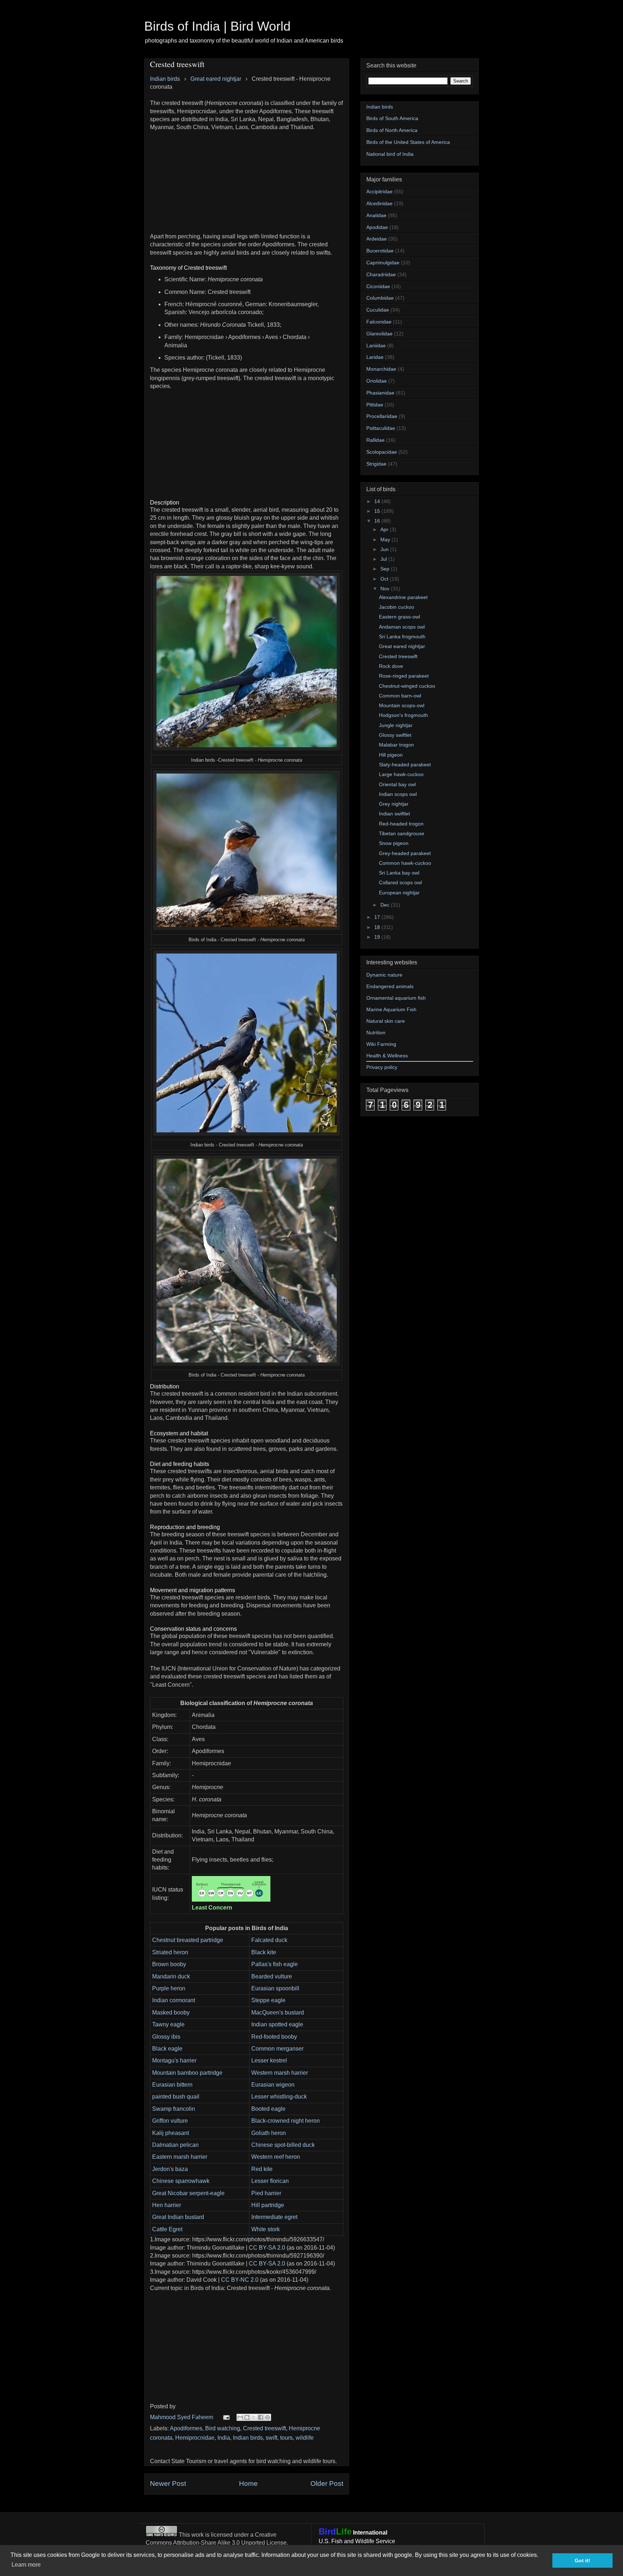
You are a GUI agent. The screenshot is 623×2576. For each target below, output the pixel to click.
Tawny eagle (168, 2024)
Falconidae (379, 322)
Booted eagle (268, 2109)
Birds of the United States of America (408, 142)
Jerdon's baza (170, 2169)
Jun (385, 549)
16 (378, 521)
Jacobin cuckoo (397, 607)
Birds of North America (392, 130)
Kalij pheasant (171, 2133)
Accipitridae (379, 191)
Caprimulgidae (383, 263)
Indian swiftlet (394, 814)
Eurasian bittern (172, 2085)
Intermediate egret (274, 2217)
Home (248, 2483)
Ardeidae (377, 239)
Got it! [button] (582, 2560)
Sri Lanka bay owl (399, 873)
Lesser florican (270, 2181)
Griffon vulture (170, 2121)
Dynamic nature (384, 975)
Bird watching (223, 2428)
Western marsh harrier (280, 2073)
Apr (385, 529)
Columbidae (380, 298)
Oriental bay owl (397, 784)
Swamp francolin (174, 2109)
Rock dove (391, 666)
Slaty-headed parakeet (405, 765)
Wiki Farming (381, 1044)
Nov (386, 589)
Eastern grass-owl (399, 617)
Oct (385, 579)
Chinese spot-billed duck (283, 2145)
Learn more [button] (26, 2565)
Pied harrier (266, 2193)
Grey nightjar (394, 804)
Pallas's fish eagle (275, 1964)
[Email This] (240, 2417)
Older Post (327, 2483)
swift (271, 2438)
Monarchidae (381, 369)
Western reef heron (276, 2157)
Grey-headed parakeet (405, 853)
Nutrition (376, 1032)
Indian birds (248, 2438)
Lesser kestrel (269, 2060)
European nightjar (399, 893)
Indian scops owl (398, 794)
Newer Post (168, 2483)
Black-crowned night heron (286, 2121)
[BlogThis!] (247, 2417)
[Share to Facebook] (261, 2417)
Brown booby (169, 1964)
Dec (386, 905)
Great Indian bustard (178, 2217)
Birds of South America (392, 118)
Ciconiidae (378, 286)
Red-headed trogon (401, 824)
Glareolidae (379, 334)
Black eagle (167, 2049)
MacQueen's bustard (278, 2013)
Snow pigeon (394, 843)
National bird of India (390, 154)
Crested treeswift (264, 2428)
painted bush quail (176, 2097)
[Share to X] (254, 2417)
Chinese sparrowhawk (181, 2181)
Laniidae (376, 345)
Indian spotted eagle (277, 2024)
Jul (384, 559)
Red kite (262, 2169)
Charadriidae (381, 274)
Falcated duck (269, 1940)
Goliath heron (269, 2133)
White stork (266, 2229)
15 (378, 511)
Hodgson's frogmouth (403, 715)
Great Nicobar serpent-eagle (188, 2193)
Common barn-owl (400, 696)
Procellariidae (382, 416)
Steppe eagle (268, 2000)
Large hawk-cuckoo (401, 774)
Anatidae (376, 215)
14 (378, 501)
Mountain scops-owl (402, 705)
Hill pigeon (391, 755)
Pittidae (375, 405)
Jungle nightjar (396, 725)
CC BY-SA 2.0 (267, 2248)
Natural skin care (386, 1021)
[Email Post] (226, 2417)
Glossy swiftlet (395, 735)
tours (286, 2438)
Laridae (375, 357)
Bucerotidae (380, 251)
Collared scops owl (400, 882)
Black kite (264, 1952)
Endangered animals (390, 986)
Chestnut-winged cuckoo (407, 686)
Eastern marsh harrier (180, 2157)
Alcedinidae (379, 203)
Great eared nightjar (402, 646)
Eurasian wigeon (273, 2085)
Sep (386, 569)
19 (378, 937)
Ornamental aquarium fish (396, 998)
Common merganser (277, 2049)
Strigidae (376, 464)
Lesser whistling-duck (279, 2097)
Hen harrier (167, 2205)
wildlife (305, 2438)
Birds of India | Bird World (217, 26)
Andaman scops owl (402, 627)
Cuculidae (378, 310)
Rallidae (375, 440)
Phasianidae (380, 393)
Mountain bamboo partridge (187, 2073)
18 (378, 927)
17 (378, 917)
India (224, 2438)
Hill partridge (268, 2205)
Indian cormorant (174, 2000)
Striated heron (170, 1952)
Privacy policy (382, 1067)
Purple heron (169, 1988)
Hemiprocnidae (195, 2438)
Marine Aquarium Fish (391, 1009)
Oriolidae (377, 381)
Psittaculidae (381, 428)
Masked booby (171, 2013)
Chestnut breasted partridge (188, 1940)
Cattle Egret (167, 2229)
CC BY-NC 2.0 (240, 2280)
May (386, 540)
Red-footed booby (274, 2037)
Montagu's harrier (174, 2060)
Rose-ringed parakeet (404, 676)
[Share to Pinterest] (268, 2417)
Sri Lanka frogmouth (402, 637)
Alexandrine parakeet (403, 597)
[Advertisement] (247, 182)
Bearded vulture (272, 1976)
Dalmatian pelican (175, 2145)
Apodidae (377, 227)
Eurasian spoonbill (275, 1988)
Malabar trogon (396, 745)
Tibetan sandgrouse (402, 833)
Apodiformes (186, 2428)
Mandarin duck (171, 1976)
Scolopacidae (382, 452)
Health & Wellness (387, 1056)
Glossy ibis (166, 2037)
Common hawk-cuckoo (405, 863)
